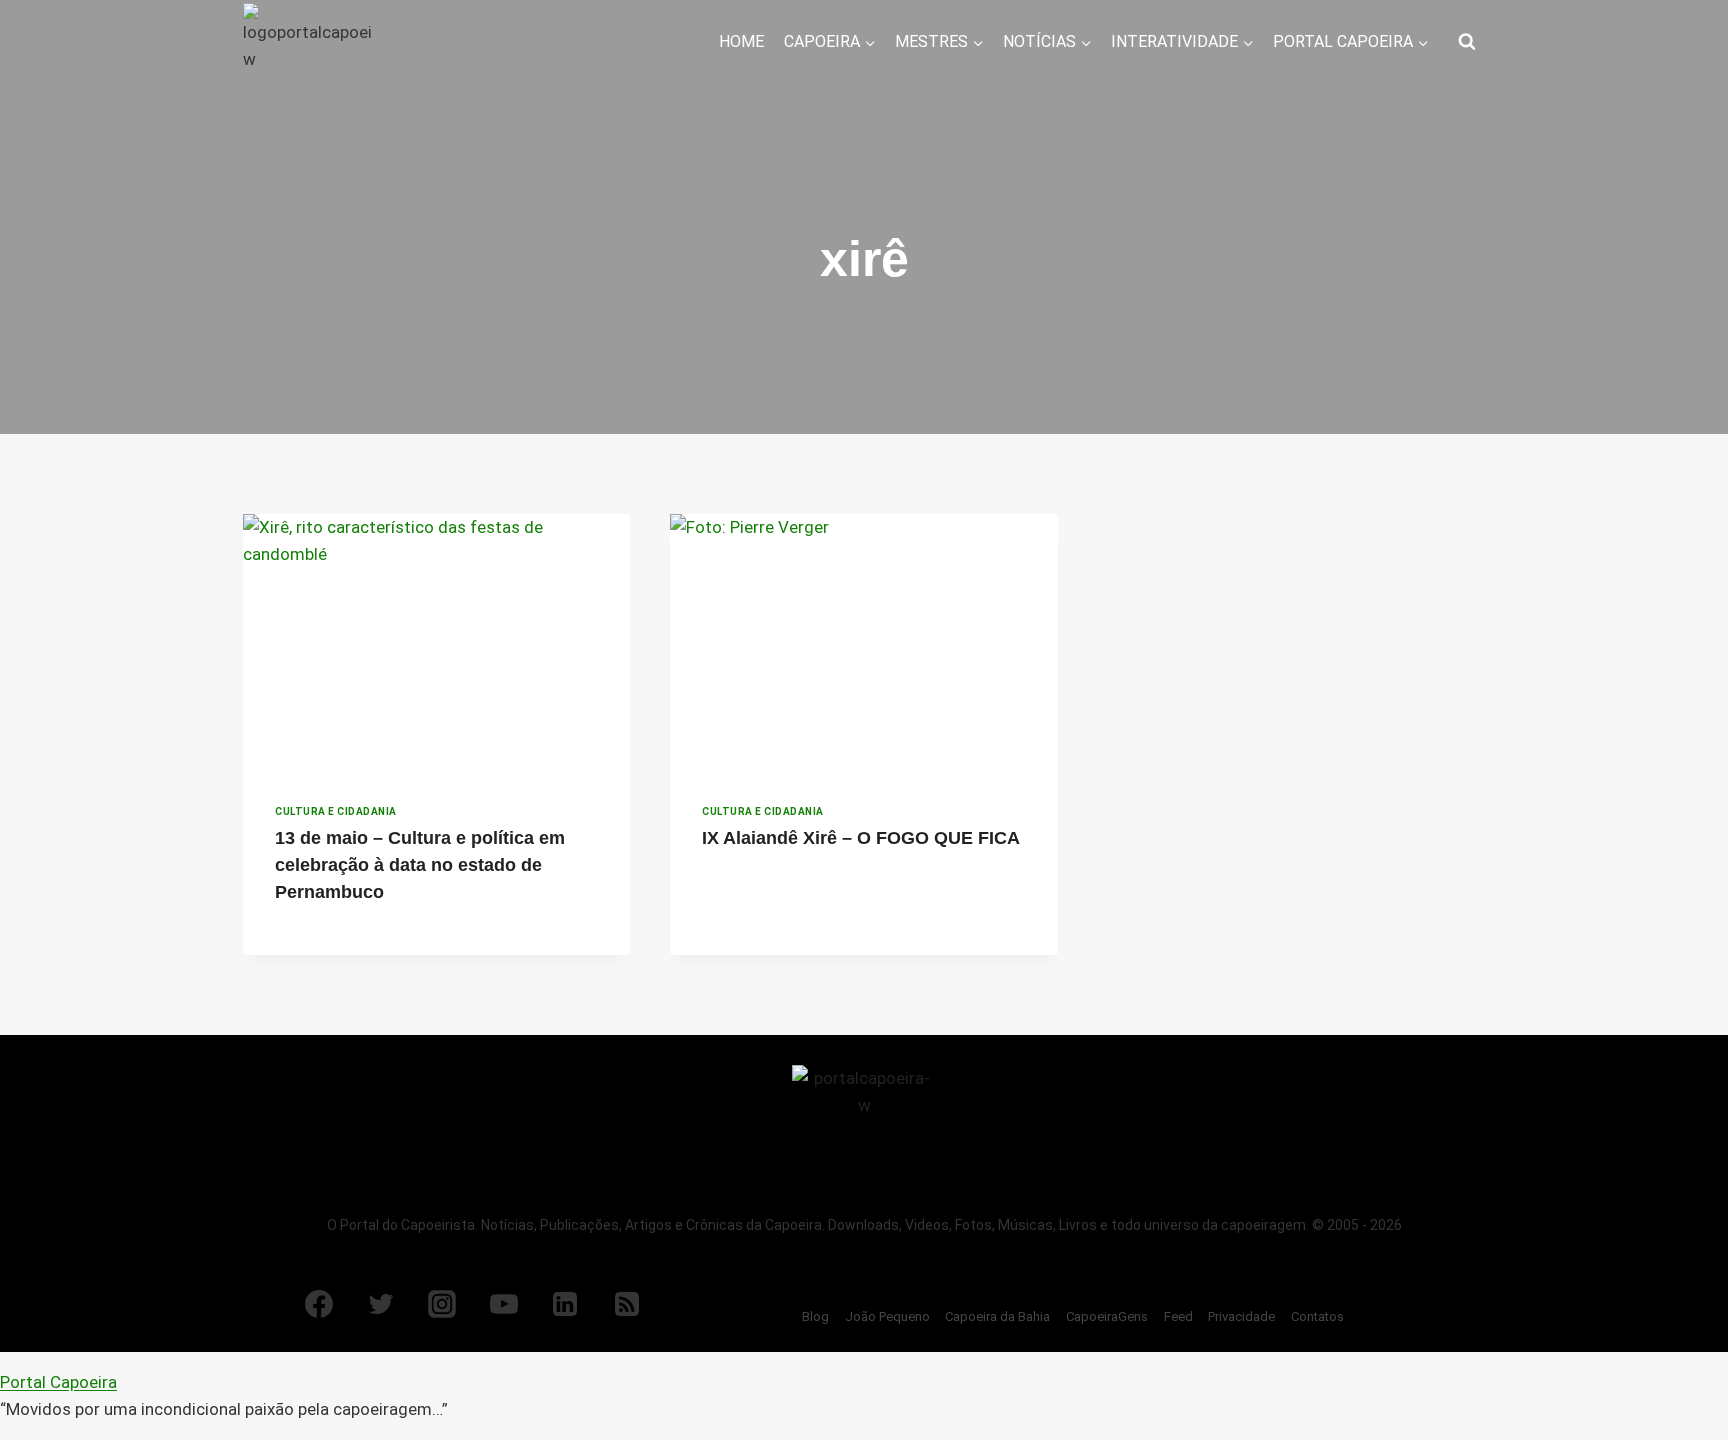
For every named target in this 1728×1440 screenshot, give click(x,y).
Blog (815, 1316)
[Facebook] (319, 1304)
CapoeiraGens (1107, 1316)
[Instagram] (442, 1304)
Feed (1178, 1316)
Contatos (1317, 1316)
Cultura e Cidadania (336, 811)
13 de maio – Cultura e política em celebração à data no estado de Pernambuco (420, 865)
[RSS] (627, 1304)
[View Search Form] (1467, 42)
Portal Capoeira (58, 1382)
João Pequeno (887, 1316)
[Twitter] (381, 1304)
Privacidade (1241, 1316)
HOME (741, 41)
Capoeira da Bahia (997, 1316)
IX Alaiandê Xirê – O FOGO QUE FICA (861, 838)
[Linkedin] (565, 1304)
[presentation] (436, 643)
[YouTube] (504, 1304)
